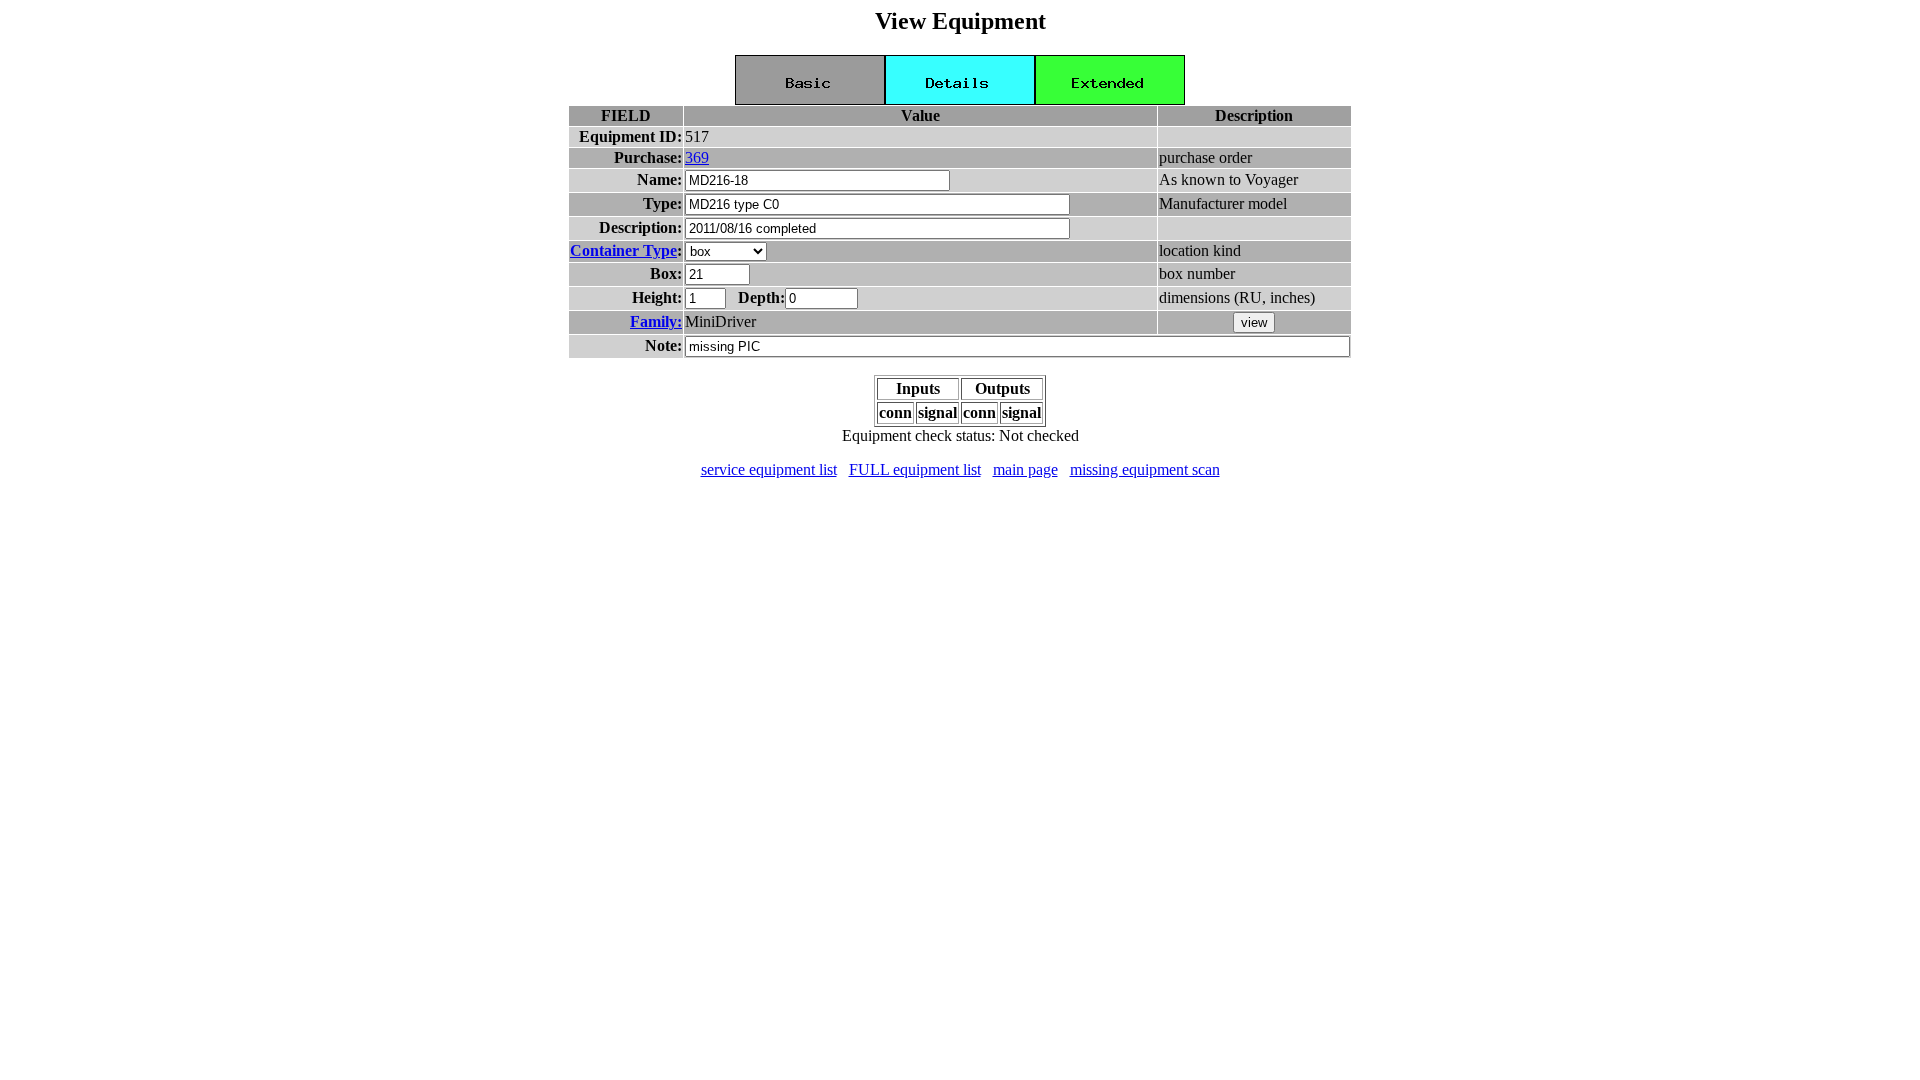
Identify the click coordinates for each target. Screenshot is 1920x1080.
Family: (656, 321)
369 (697, 157)
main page (1025, 469)
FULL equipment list (915, 469)
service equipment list (769, 469)
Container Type (623, 250)
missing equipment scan (1145, 469)
